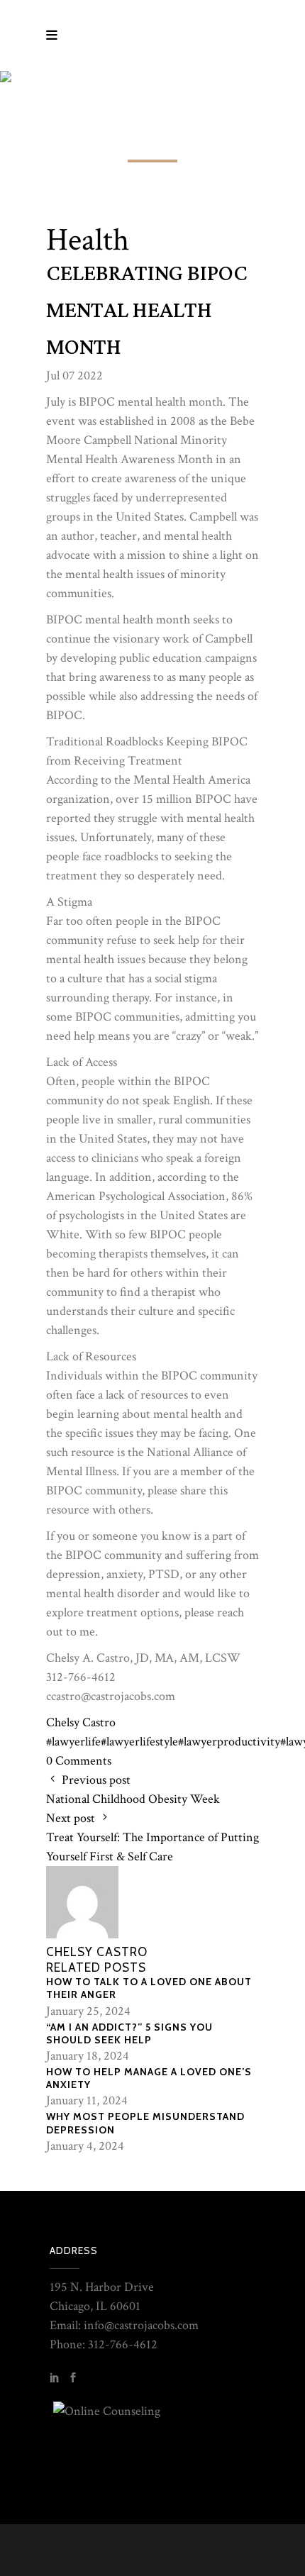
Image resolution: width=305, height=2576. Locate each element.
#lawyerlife (73, 1742)
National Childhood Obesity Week (133, 1799)
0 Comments (79, 1761)
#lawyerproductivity (229, 1742)
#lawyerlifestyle (139, 1742)
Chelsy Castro (81, 1722)
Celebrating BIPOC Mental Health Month (147, 311)
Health (88, 240)
